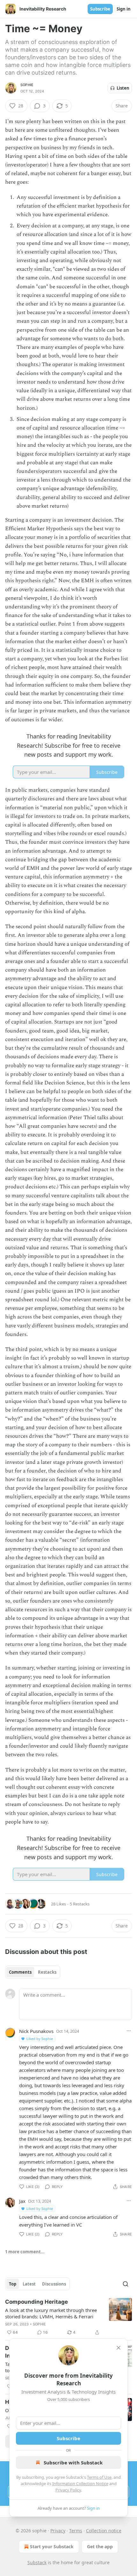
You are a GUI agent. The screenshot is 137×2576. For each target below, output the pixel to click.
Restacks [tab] (47, 1972)
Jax (22, 2201)
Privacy (58, 2531)
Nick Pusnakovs (36, 2031)
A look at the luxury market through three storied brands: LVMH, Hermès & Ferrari (51, 2313)
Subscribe (100, 9)
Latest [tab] (29, 2284)
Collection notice (104, 2531)
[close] (119, 2348)
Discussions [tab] (54, 2284)
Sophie (27, 85)
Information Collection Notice (80, 2484)
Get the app (100, 2547)
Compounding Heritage (36, 2302)
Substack (37, 2562)
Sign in (124, 9)
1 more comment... (25, 2252)
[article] (68, 2317)
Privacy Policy (68, 2490)
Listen (123, 88)
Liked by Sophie (40, 2039)
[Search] (126, 2284)
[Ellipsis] (129, 2031)
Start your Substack (52, 2547)
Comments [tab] (20, 1972)
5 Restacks (80, 1904)
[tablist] (33, 1972)
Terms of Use (99, 2477)
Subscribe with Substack (73, 2462)
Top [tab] (13, 2284)
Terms (76, 2531)
